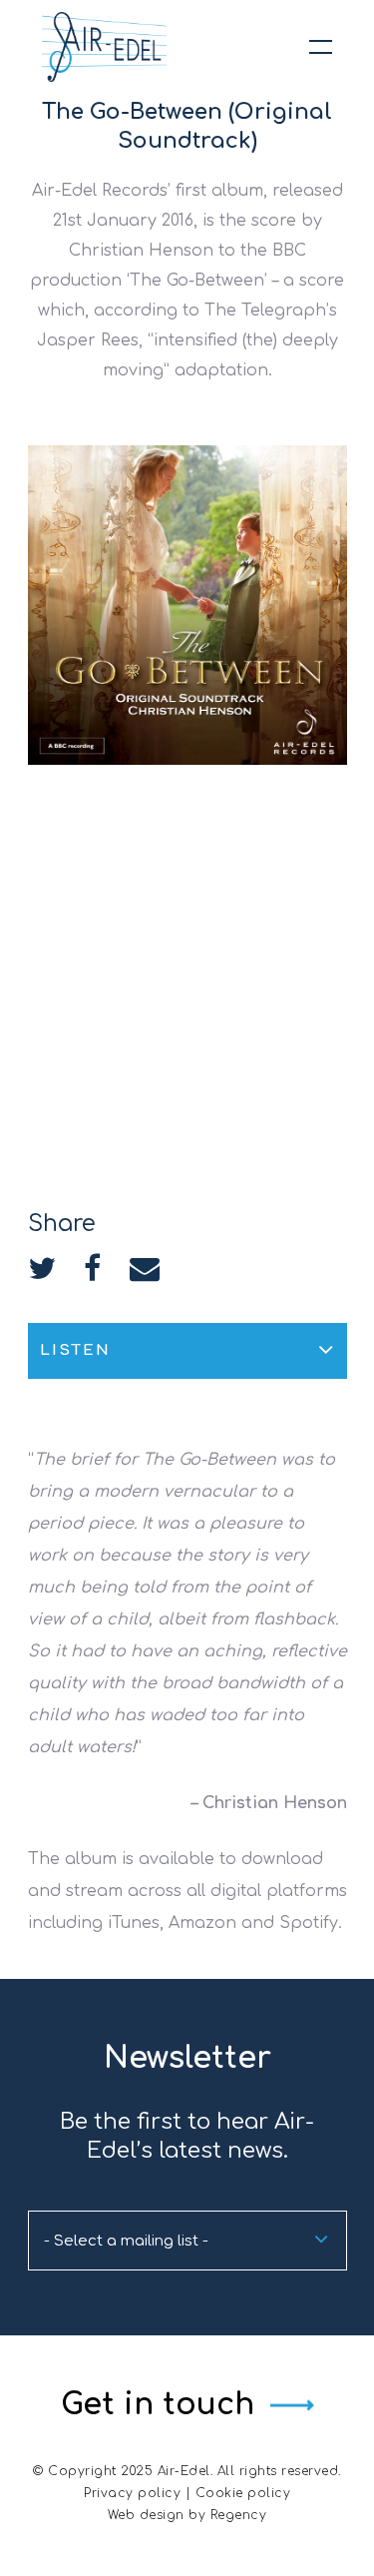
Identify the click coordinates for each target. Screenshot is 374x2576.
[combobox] (187, 2241)
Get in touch (158, 2405)
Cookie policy (243, 2493)
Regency (239, 2515)
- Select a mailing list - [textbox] (126, 2241)
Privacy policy (132, 2493)
